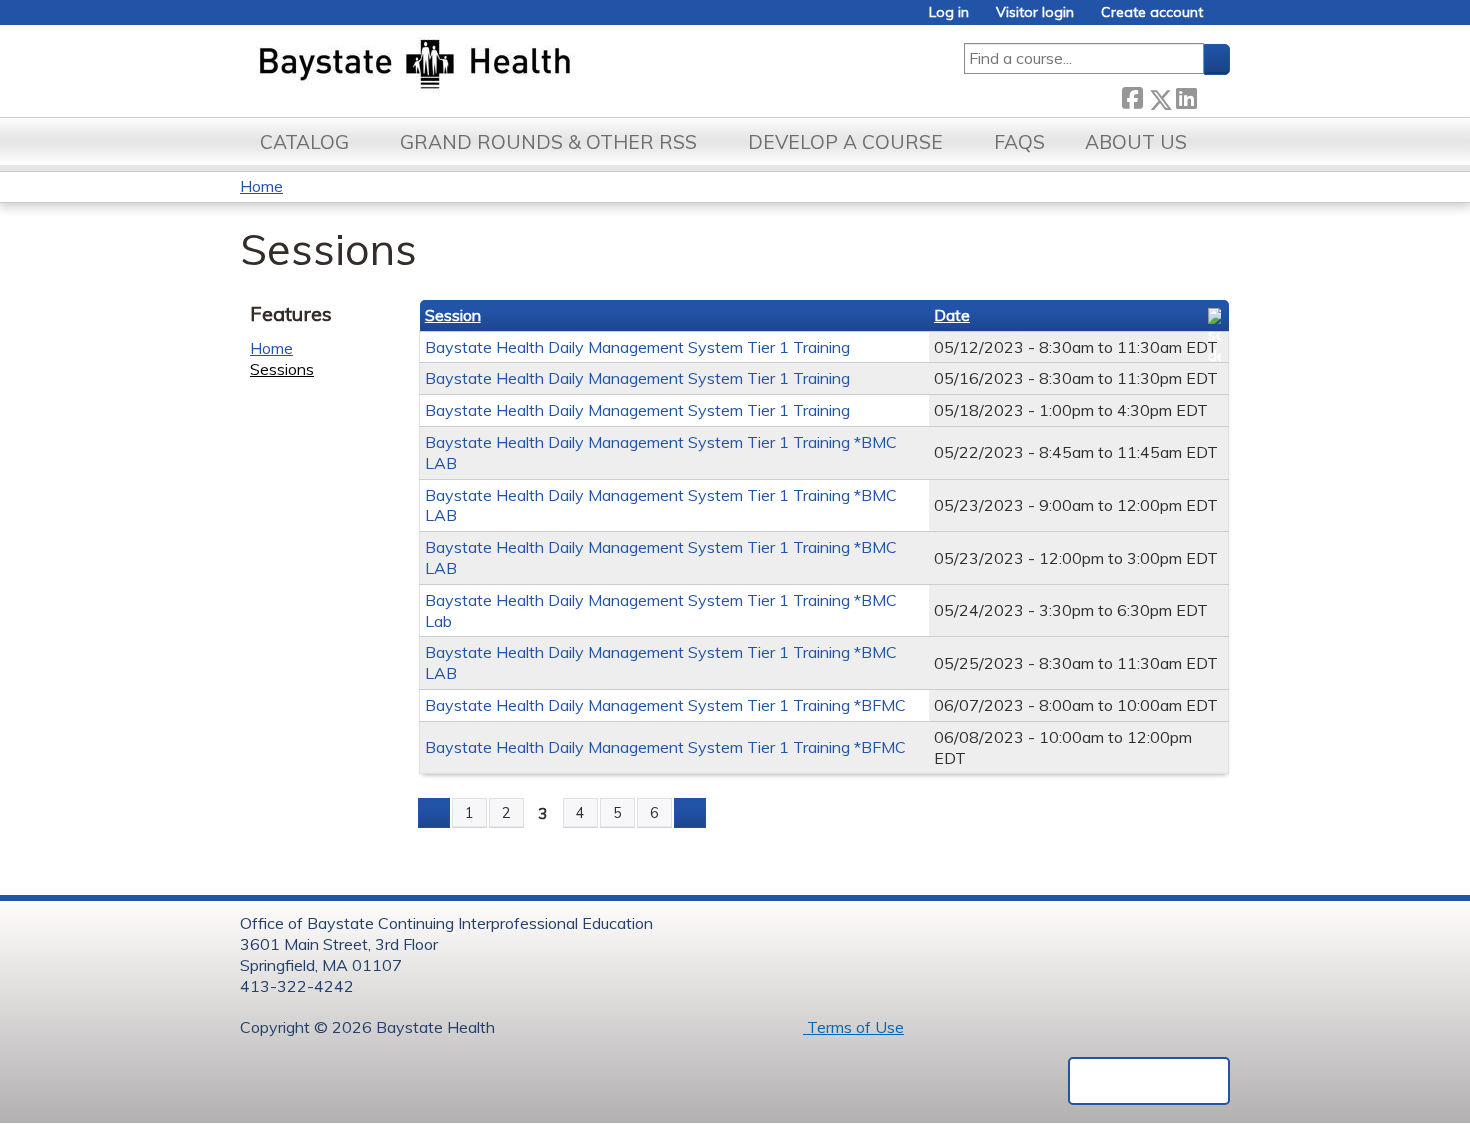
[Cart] (1224, 19)
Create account (1152, 12)
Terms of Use (853, 1027)
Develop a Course (845, 142)
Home (261, 186)
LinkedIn (1186, 94)
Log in (949, 12)
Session (453, 315)
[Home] (508, 66)
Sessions (282, 369)
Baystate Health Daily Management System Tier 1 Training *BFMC (665, 705)
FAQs (1019, 142)
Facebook (1132, 95)
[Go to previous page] (434, 813)
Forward (1213, 94)
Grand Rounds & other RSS (548, 142)
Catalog (304, 142)
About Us (1136, 142)
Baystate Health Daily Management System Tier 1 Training (637, 347)
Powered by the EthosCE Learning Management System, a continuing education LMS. (1149, 1081)
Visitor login (1035, 12)
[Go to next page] (690, 813)
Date (952, 315)
